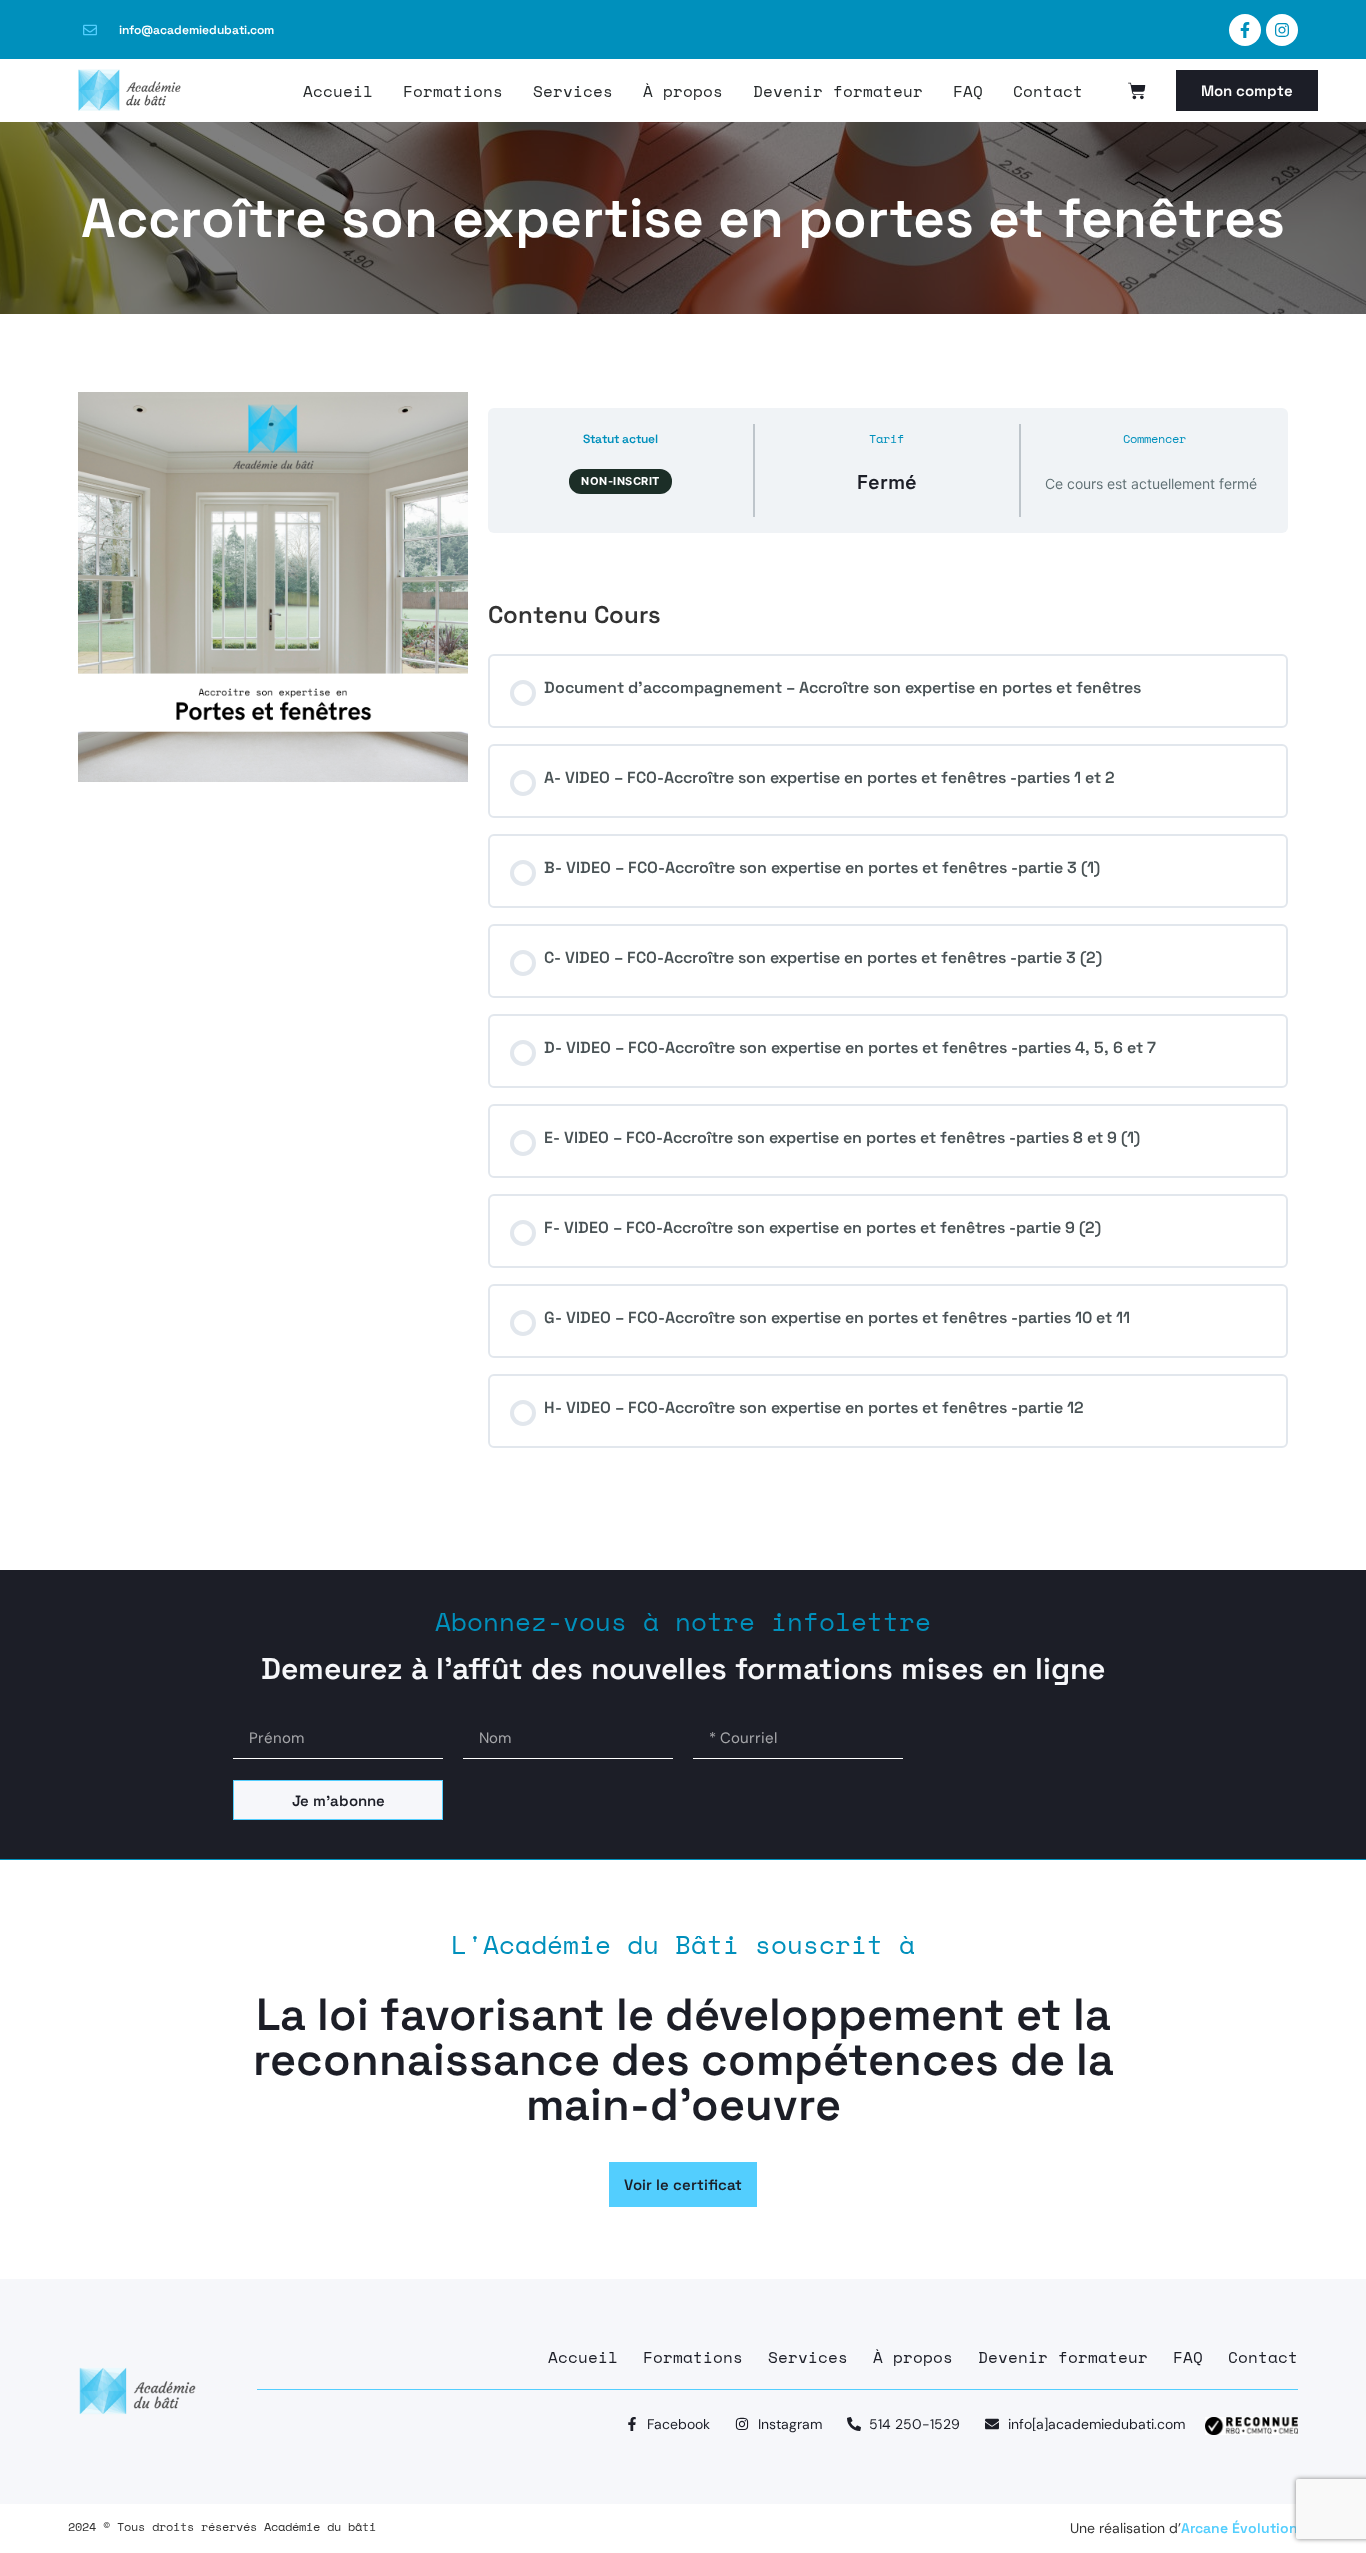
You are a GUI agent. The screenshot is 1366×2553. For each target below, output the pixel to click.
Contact (1048, 91)
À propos (683, 91)
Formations (453, 91)
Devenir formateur (838, 91)
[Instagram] (1282, 30)
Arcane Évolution (1239, 2528)
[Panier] (1137, 91)
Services (573, 91)
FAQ (968, 91)
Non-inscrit (620, 481)
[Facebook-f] (1245, 30)
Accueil (338, 91)
